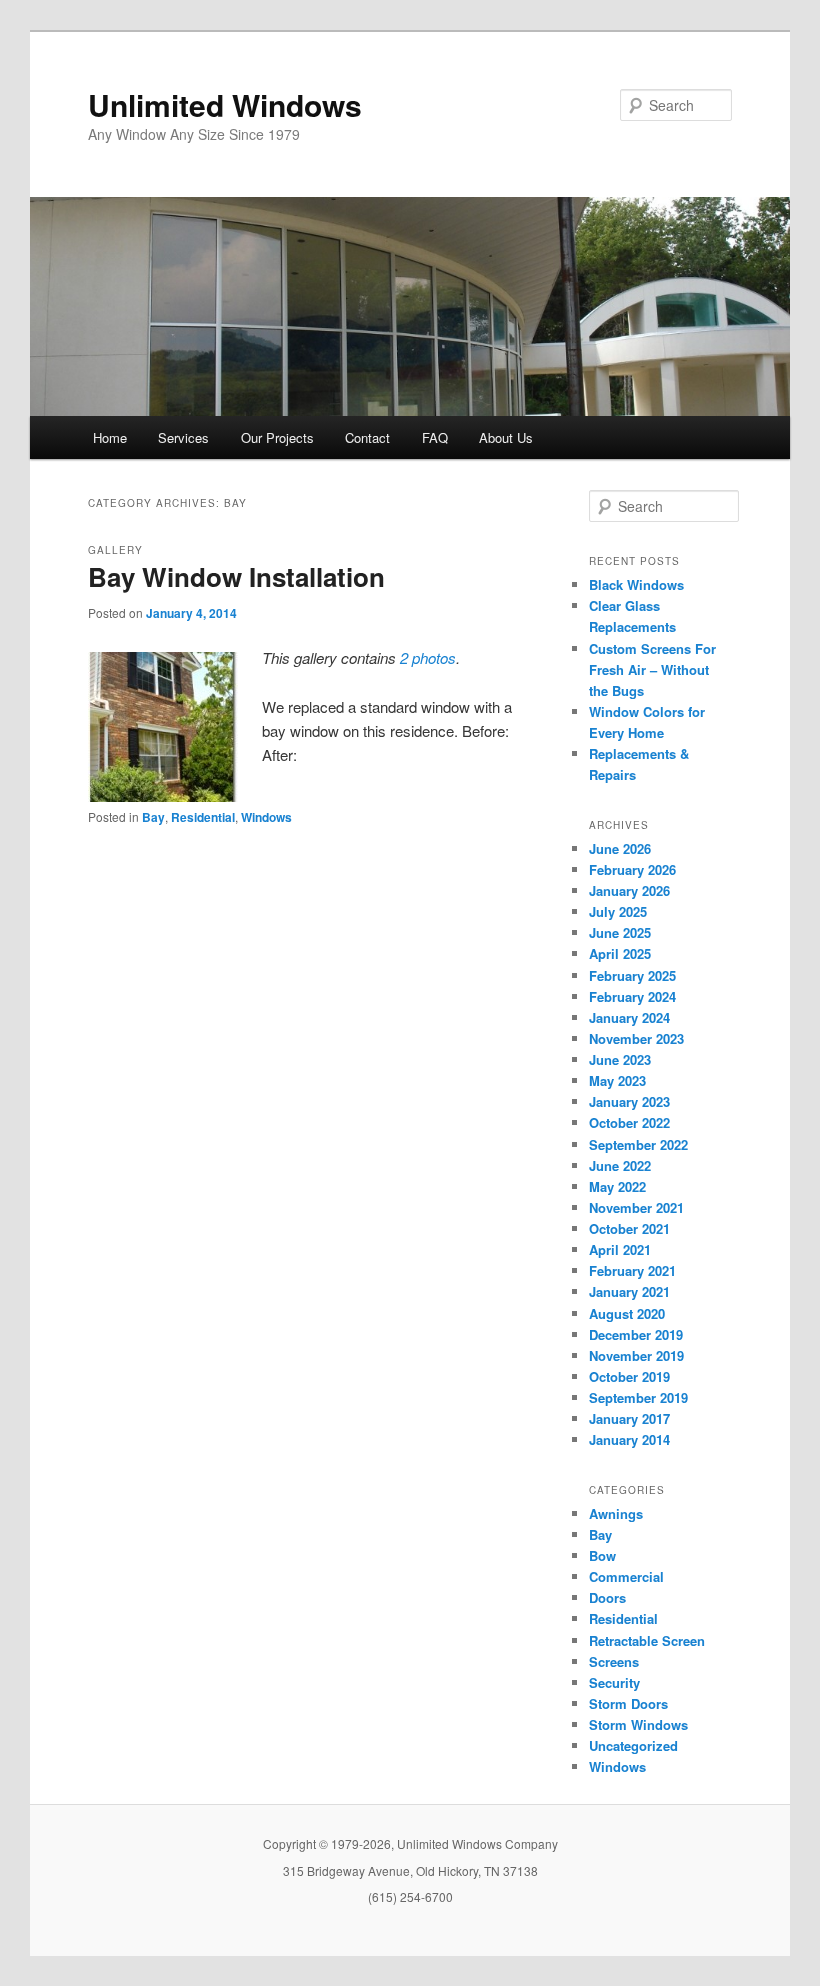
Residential (203, 817)
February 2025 (632, 975)
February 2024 (632, 996)
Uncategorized (633, 1745)
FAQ (435, 437)
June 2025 (620, 932)
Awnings (616, 1513)
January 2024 (629, 1017)
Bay (153, 817)
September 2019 (638, 1397)
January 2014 (629, 1439)
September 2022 (638, 1144)
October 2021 (629, 1228)
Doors (607, 1597)
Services (183, 437)
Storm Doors (628, 1703)
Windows (266, 817)
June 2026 (620, 848)
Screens (614, 1661)
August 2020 (627, 1313)
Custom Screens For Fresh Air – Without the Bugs (652, 669)
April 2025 (620, 953)
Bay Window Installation (236, 576)
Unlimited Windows (225, 104)
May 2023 (617, 1080)
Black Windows (636, 584)
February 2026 (632, 869)
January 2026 (629, 890)
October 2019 (629, 1376)
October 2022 (629, 1122)
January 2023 (629, 1101)
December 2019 (636, 1334)
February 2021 (632, 1270)
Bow (602, 1555)
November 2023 (636, 1038)
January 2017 (629, 1418)
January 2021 (629, 1291)
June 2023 (620, 1059)
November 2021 (636, 1207)
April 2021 (620, 1249)
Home (110, 437)
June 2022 (620, 1165)
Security (614, 1682)
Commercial (626, 1576)
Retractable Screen (647, 1640)
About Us (506, 437)
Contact (367, 437)
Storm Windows (638, 1724)
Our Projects (277, 437)
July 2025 (618, 911)
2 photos (428, 657)
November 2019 (636, 1355)
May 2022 (617, 1186)
